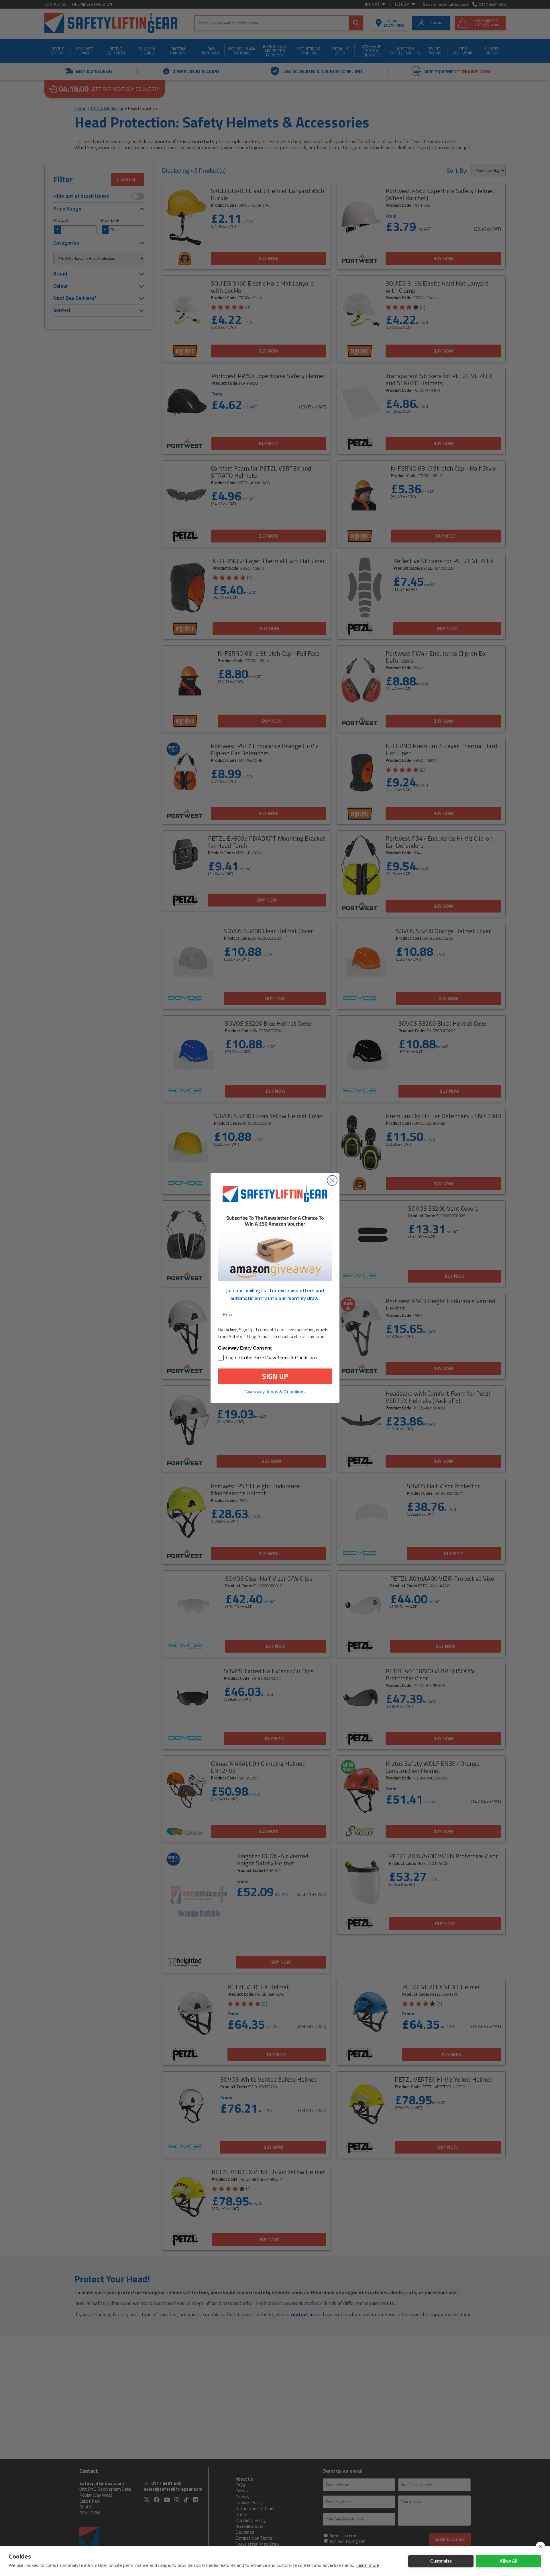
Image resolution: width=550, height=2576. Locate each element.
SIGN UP (275, 1376)
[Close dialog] (332, 1180)
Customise (441, 2561)
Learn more (368, 2565)
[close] (540, 2546)
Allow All (508, 2561)
